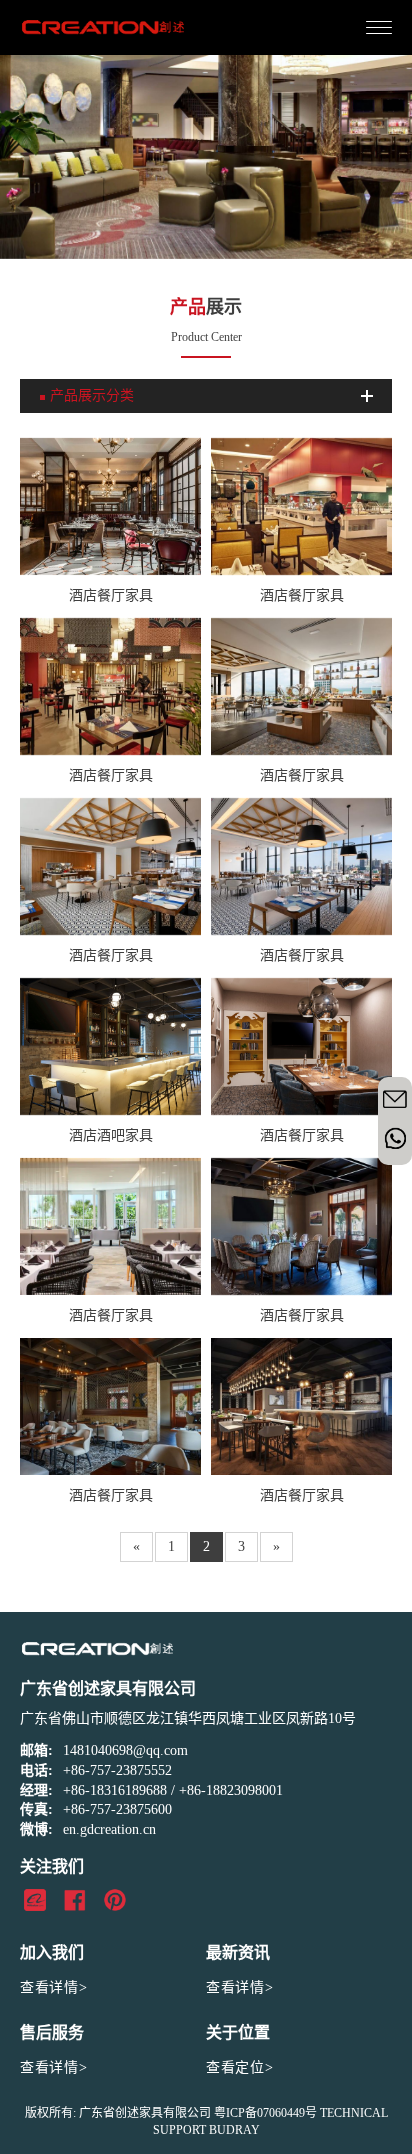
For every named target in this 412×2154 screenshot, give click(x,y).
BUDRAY (234, 2130)
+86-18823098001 (231, 1790)
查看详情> (54, 1987)
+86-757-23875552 (117, 1770)
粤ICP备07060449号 (265, 2113)
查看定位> (240, 2067)
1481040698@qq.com (125, 1750)
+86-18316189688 (115, 1790)
